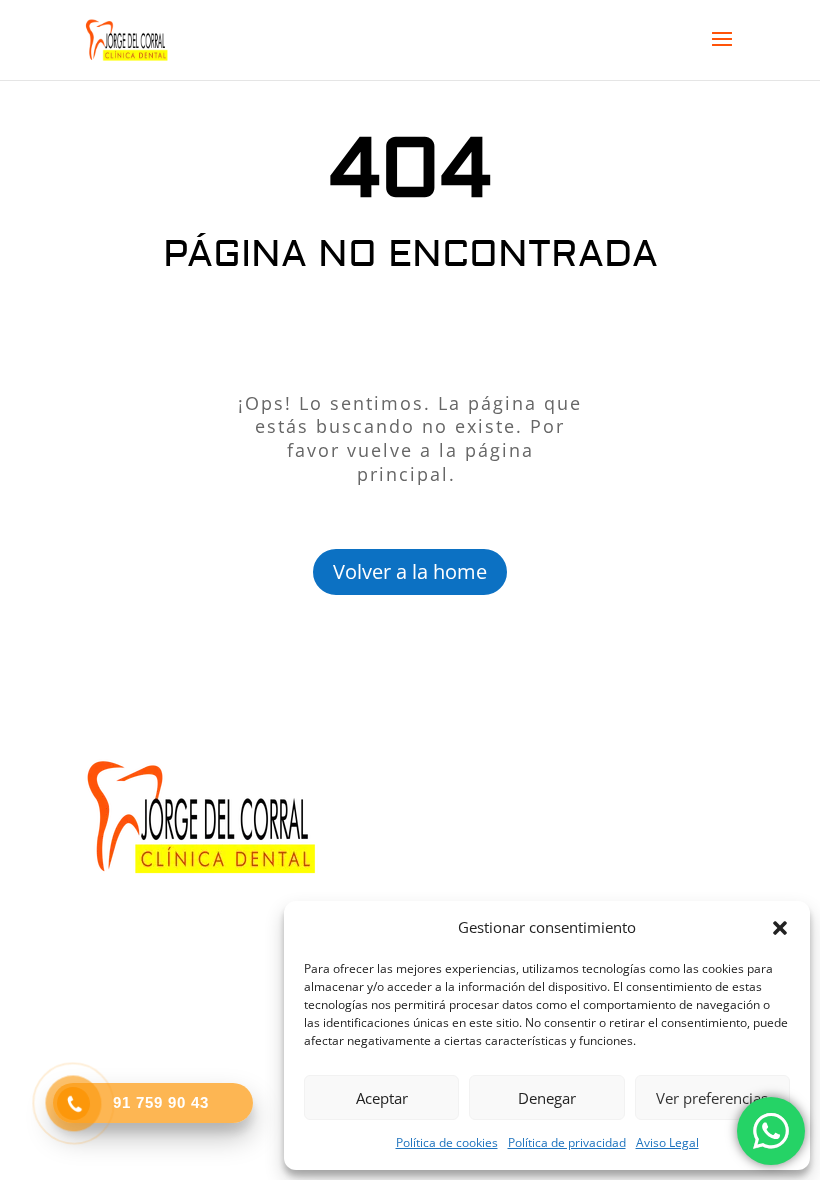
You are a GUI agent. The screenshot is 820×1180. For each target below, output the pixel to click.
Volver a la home (410, 571)
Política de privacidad (567, 1142)
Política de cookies (447, 1142)
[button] (780, 928)
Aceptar (382, 1098)
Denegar (547, 1098)
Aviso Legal (667, 1142)
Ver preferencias (712, 1098)
